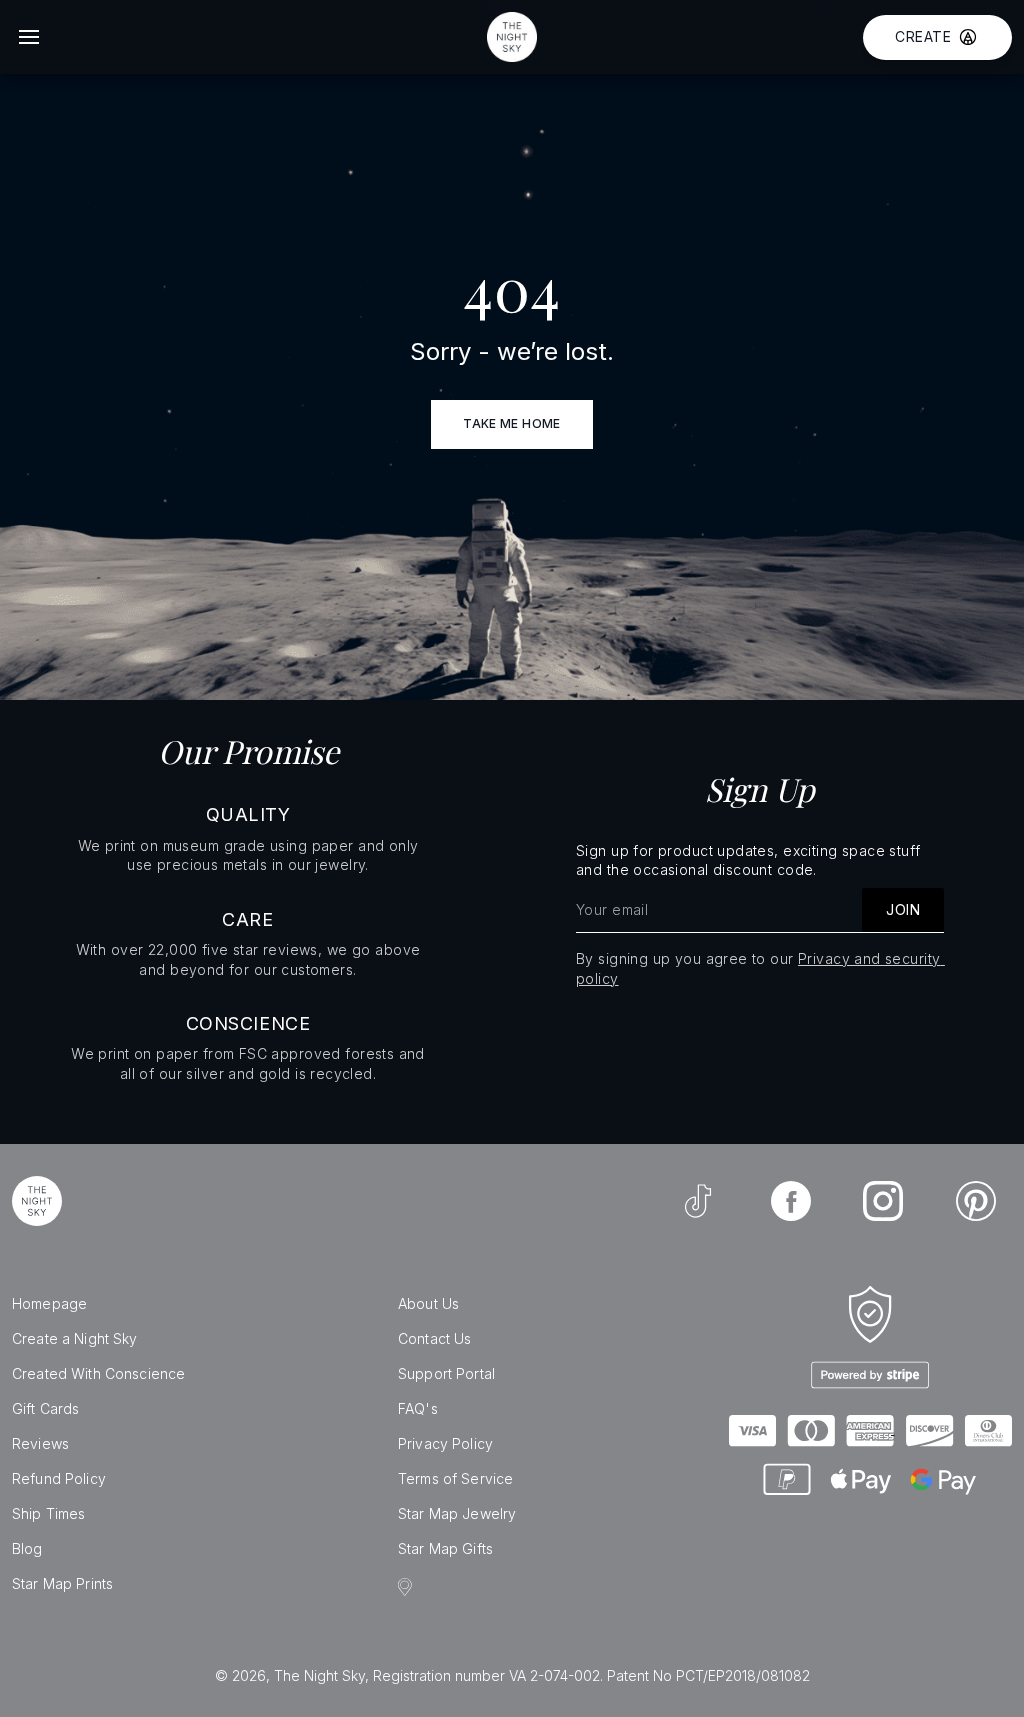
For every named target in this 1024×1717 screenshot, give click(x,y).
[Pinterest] (976, 1201)
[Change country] (408, 1587)
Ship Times (48, 1513)
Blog (27, 1548)
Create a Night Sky (75, 1338)
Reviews (40, 1443)
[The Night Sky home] (512, 37)
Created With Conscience (98, 1373)
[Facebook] (791, 1201)
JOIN (903, 909)
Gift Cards (45, 1408)
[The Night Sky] (37, 1201)
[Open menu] (29, 37)
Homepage (49, 1303)
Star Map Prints (62, 1583)
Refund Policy (59, 1478)
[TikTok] (698, 1201)
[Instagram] (883, 1201)
